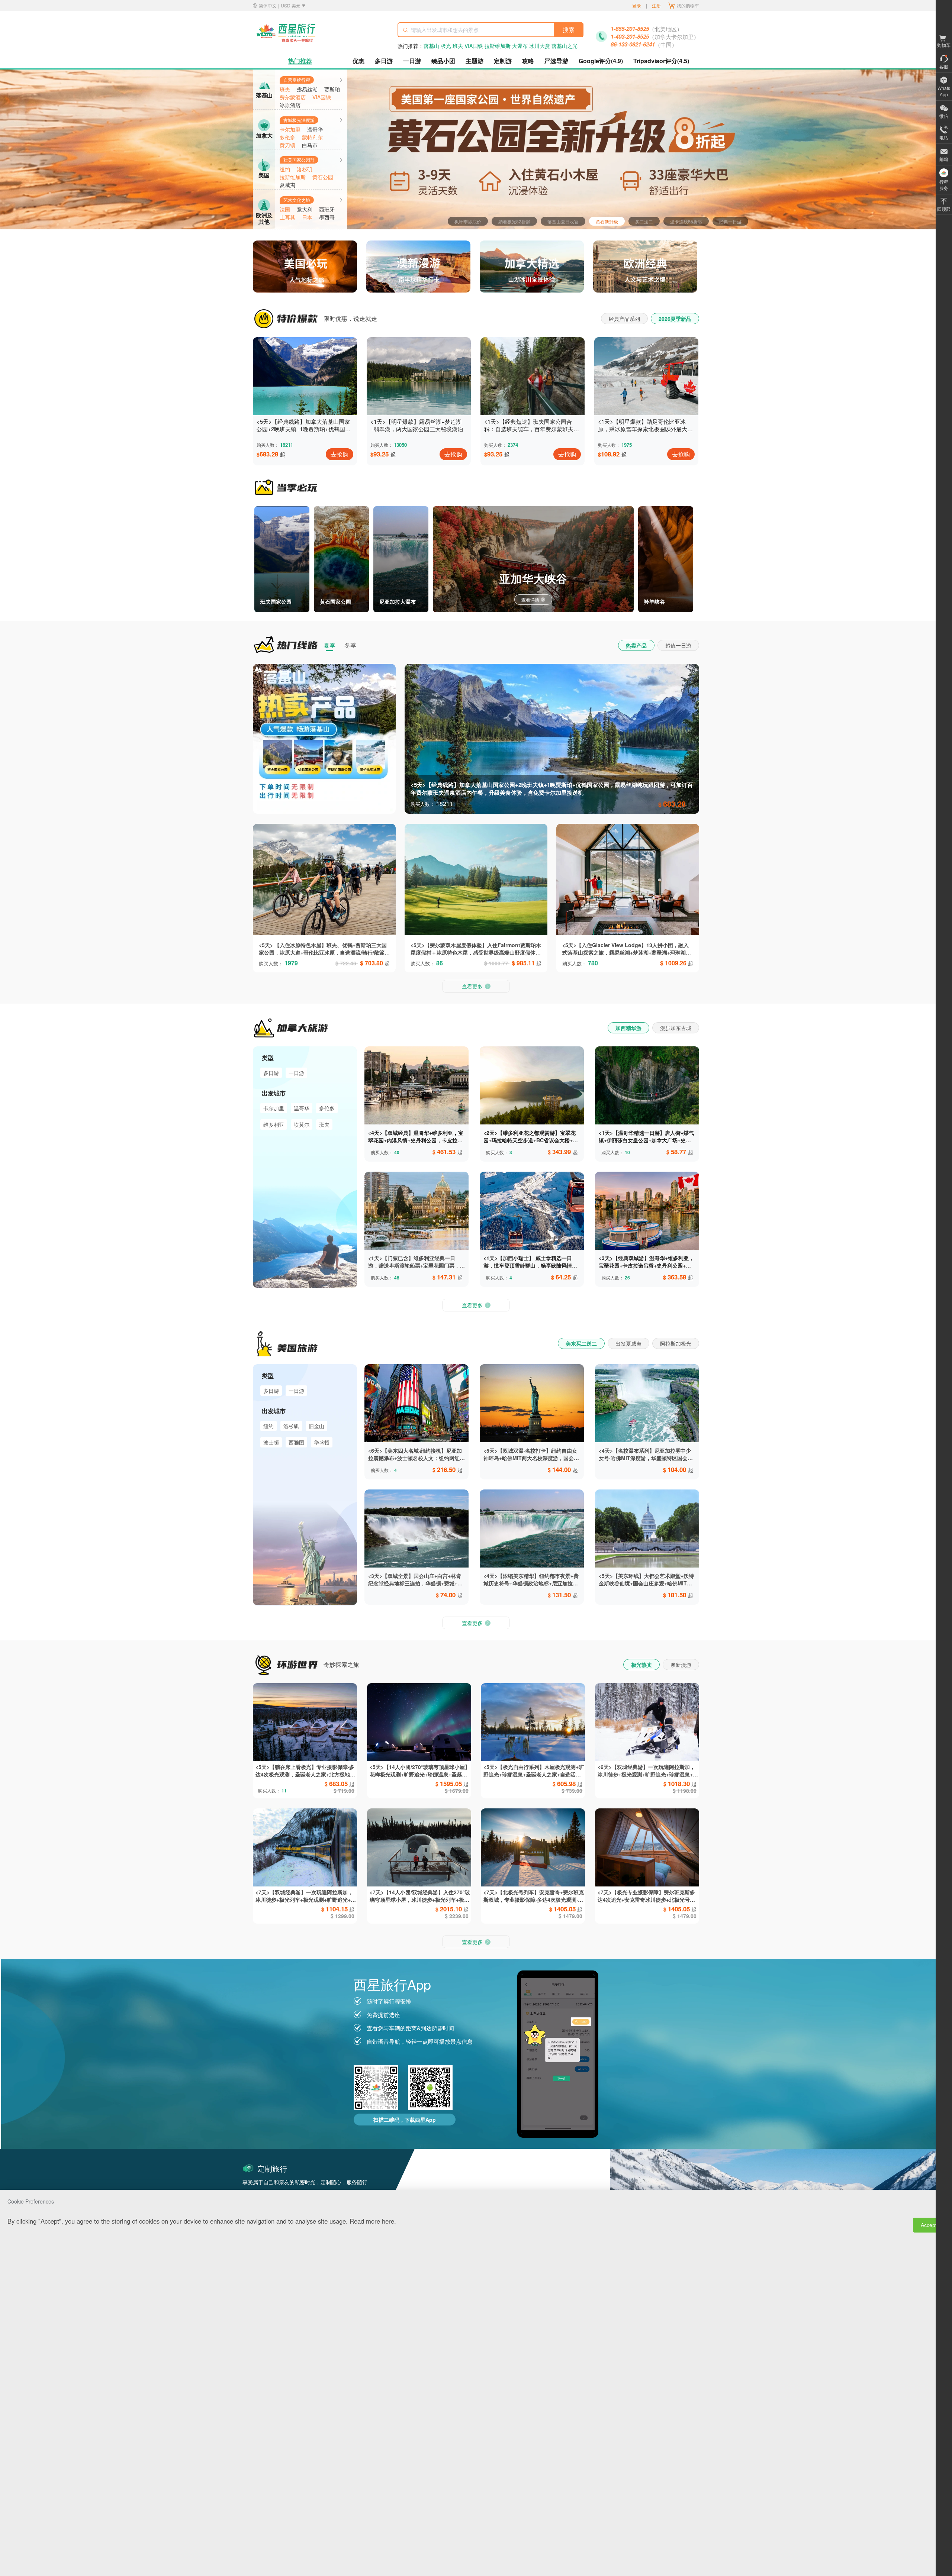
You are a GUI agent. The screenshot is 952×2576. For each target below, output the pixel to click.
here (388, 2221)
